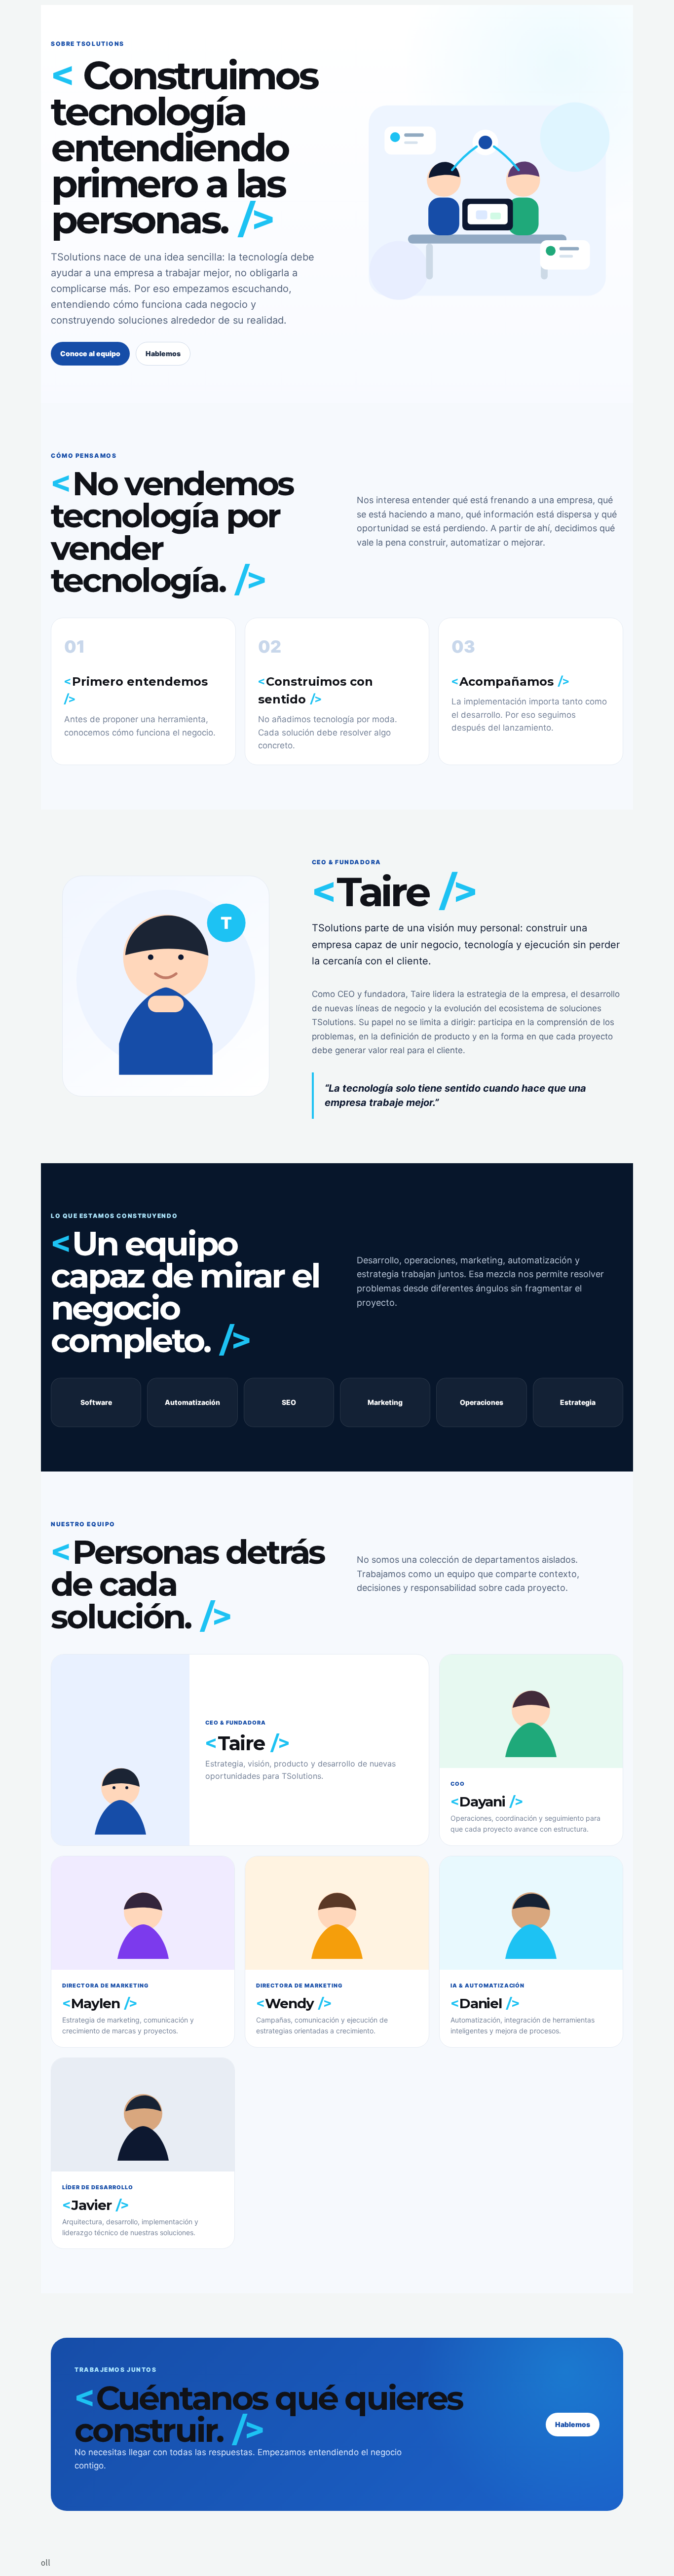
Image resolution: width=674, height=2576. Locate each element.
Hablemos (163, 353)
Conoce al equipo (90, 353)
